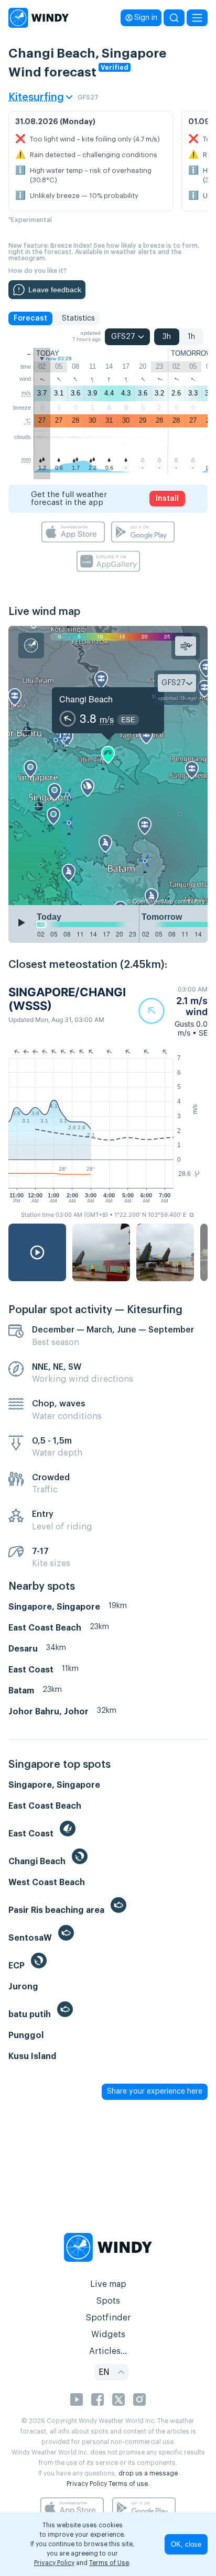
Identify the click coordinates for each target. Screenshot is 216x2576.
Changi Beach (86, 699)
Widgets (108, 2335)
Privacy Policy (87, 2484)
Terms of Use (109, 2563)
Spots (108, 2301)
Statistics (78, 318)
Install (167, 499)
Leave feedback (55, 290)
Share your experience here (155, 2091)
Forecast (30, 318)
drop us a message (148, 2473)
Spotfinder (108, 2318)
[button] (173, 1011)
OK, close (186, 2544)
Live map (108, 2284)
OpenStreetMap (153, 901)
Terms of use (128, 2484)
